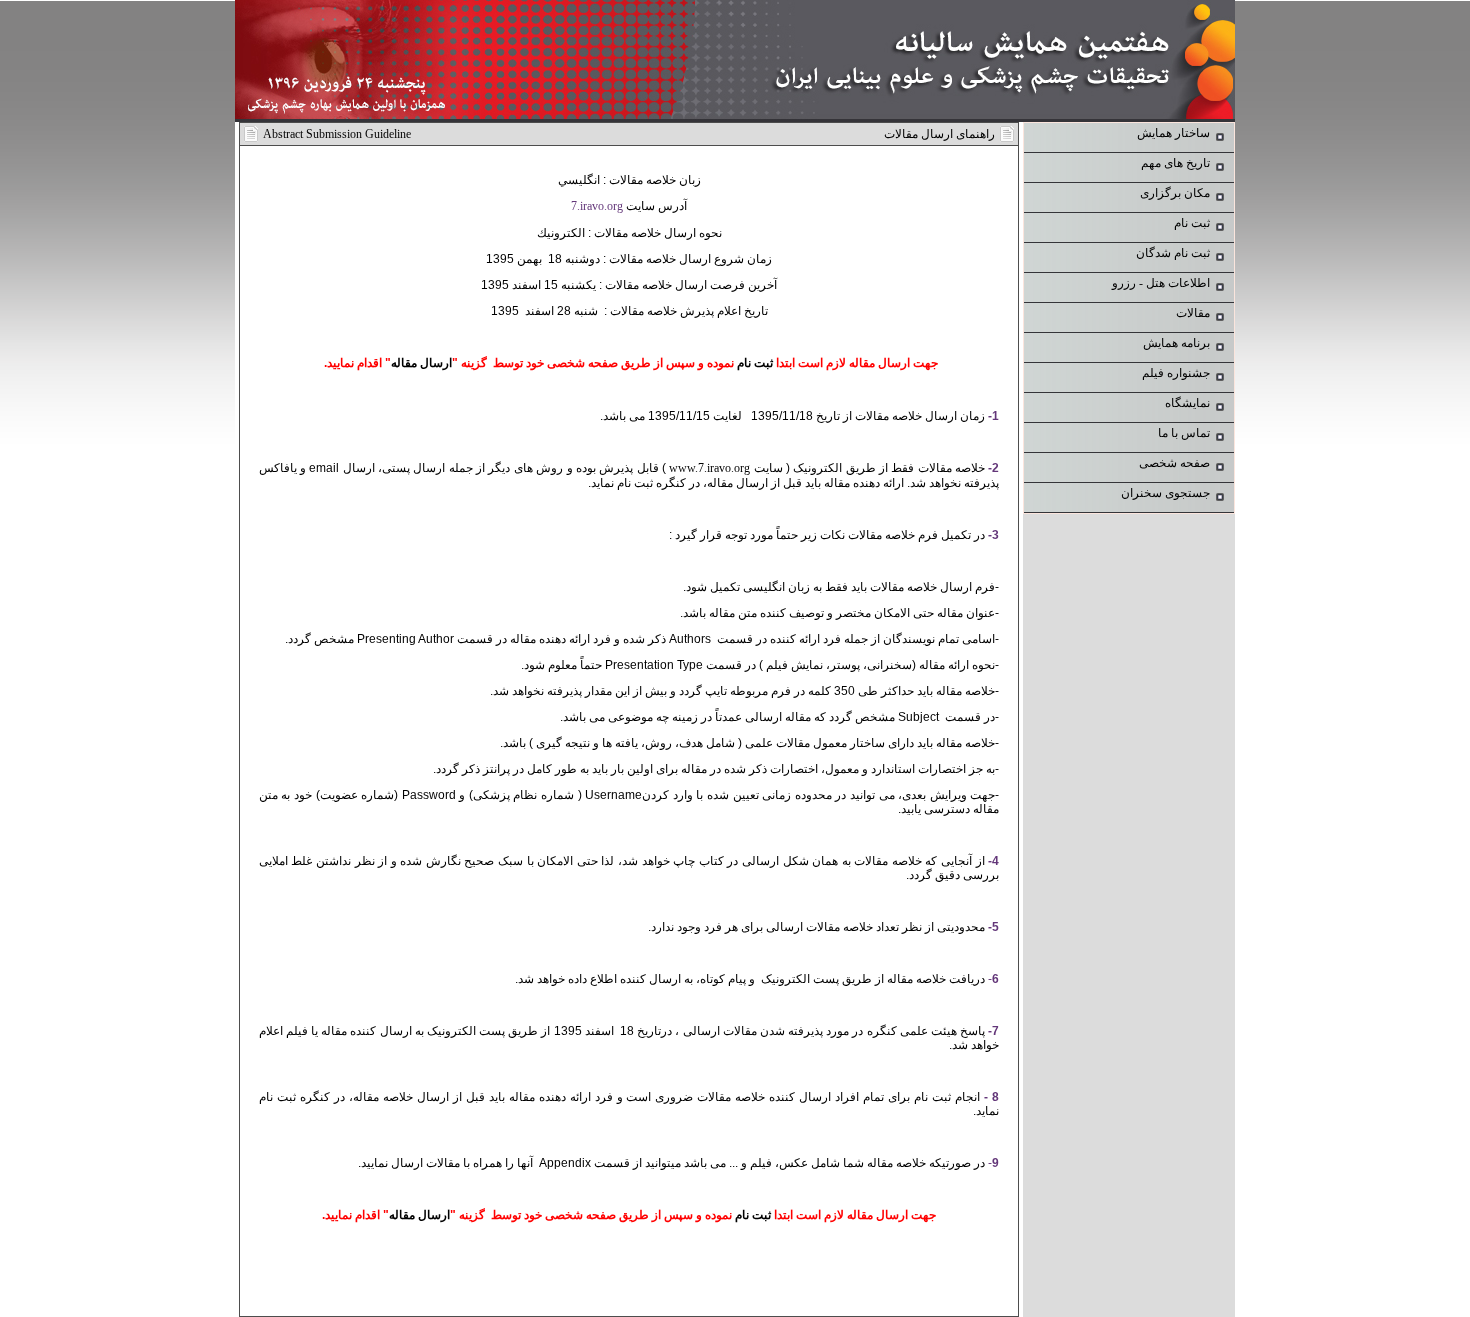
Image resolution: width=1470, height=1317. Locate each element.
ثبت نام (755, 363)
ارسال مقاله (421, 363)
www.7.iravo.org (709, 468)
